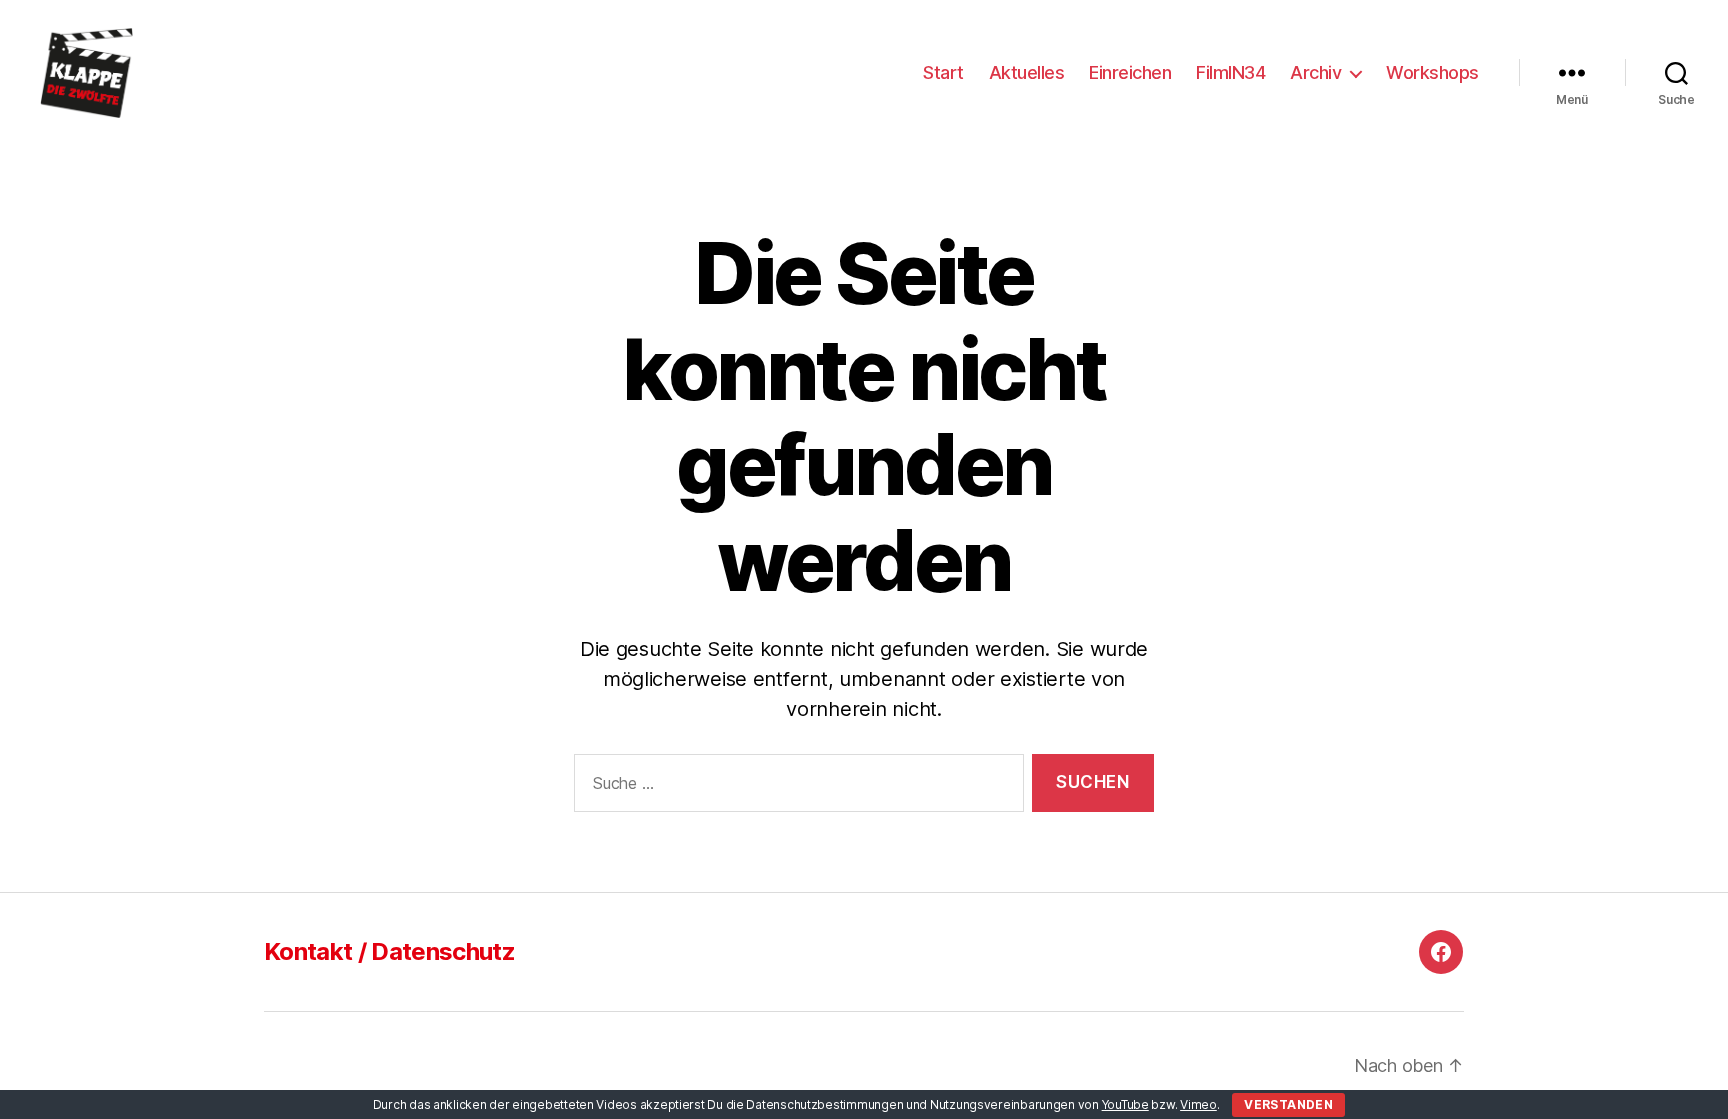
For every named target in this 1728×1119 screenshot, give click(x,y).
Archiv (1315, 72)
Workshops (1432, 72)
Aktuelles (1027, 72)
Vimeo (1198, 1104)
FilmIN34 (1230, 72)
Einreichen (1130, 72)
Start (943, 72)
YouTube (1125, 1104)
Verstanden (1288, 1104)
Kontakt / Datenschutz (389, 951)
